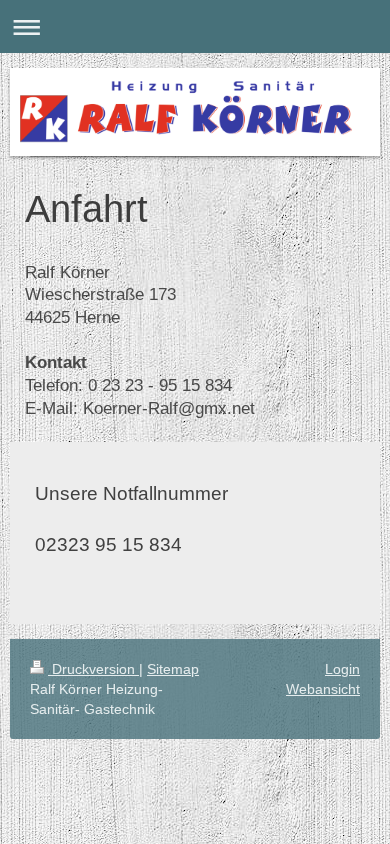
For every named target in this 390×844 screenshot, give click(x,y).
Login (342, 669)
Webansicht (323, 689)
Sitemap (173, 669)
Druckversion (93, 669)
